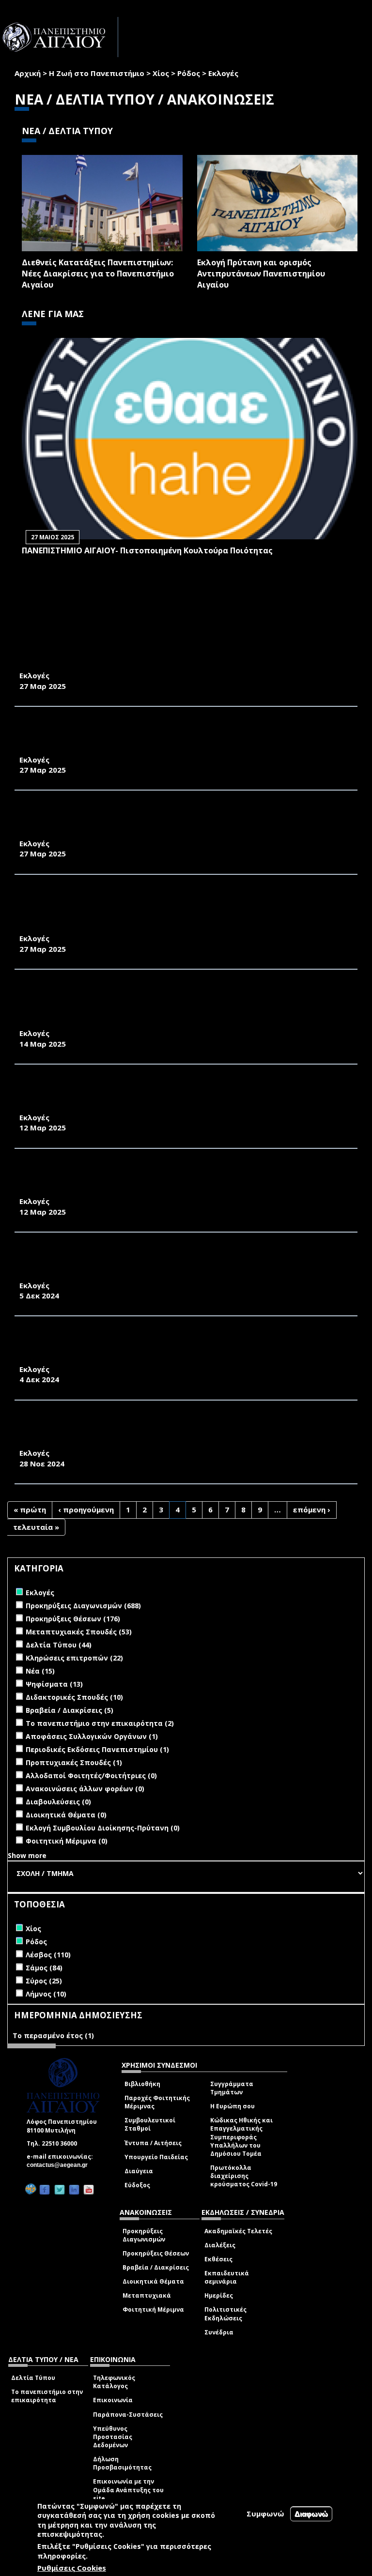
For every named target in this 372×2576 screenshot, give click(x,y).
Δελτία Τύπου (33, 2378)
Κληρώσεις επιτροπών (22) (74, 1658)
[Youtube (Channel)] (89, 2189)
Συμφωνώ (265, 2514)
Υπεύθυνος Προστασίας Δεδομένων (113, 2437)
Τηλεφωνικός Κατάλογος (114, 2382)
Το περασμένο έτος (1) (53, 2035)
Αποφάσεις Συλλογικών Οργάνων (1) (92, 1736)
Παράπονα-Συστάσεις (128, 2415)
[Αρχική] (59, 37)
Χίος (161, 73)
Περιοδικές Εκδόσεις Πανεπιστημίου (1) (97, 1749)
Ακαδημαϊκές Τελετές (238, 2231)
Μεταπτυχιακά (147, 2295)
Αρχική (28, 73)
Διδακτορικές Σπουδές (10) (74, 1697)
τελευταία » (36, 1527)
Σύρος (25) (44, 1981)
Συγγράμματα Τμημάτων (232, 2088)
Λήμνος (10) (46, 1994)
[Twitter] (60, 2189)
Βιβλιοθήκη (142, 2084)
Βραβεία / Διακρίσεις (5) (70, 1710)
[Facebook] (45, 2189)
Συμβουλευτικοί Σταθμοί (150, 2124)
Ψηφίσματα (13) (54, 1684)
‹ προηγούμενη (86, 1509)
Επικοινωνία (113, 2400)
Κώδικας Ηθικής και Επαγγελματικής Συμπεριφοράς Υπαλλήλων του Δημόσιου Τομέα (241, 2137)
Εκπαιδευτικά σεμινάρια (227, 2277)
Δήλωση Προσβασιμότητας (122, 2463)
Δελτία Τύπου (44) (59, 1645)
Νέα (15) (40, 1671)
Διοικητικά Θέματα (153, 2281)
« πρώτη (30, 1509)
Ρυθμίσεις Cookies (72, 2568)
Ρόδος (189, 73)
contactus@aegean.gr (60, 2165)
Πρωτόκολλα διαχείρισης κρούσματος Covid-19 (244, 2176)
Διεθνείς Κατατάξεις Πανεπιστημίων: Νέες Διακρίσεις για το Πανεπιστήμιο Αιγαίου (98, 274)
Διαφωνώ (311, 2514)
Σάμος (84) (44, 1968)
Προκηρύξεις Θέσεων (156, 2253)
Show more (27, 1855)
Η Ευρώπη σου (232, 2106)
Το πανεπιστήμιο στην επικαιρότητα (47, 2396)
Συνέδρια (219, 2332)
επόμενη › (312, 1509)
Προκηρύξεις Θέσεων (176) (73, 1619)
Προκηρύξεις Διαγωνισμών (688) (83, 1606)
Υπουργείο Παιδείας (156, 2157)
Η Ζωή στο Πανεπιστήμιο (97, 73)
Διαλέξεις (220, 2245)
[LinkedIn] (74, 2189)
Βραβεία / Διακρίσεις (156, 2267)
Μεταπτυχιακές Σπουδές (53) (79, 1632)
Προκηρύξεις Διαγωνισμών (144, 2235)
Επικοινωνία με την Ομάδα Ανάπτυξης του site (128, 2490)
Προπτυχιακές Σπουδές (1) (74, 1762)
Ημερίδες (219, 2295)
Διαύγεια (139, 2171)
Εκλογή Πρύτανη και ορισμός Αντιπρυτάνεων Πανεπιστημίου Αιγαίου (261, 274)
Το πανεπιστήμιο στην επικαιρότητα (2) (100, 1723)
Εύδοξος (137, 2185)
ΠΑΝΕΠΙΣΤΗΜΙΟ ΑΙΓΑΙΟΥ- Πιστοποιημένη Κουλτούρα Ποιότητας (147, 550)
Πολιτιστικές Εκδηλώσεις (225, 2314)
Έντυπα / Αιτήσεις (153, 2143)
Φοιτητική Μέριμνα (153, 2309)
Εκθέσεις (218, 2259)
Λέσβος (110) (48, 1955)
